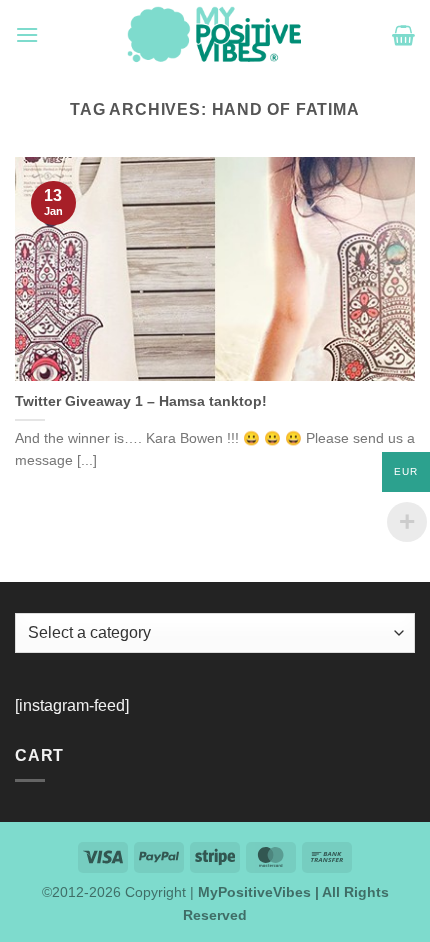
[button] (27, 34)
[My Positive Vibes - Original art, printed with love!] (215, 35)
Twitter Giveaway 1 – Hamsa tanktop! (141, 401)
